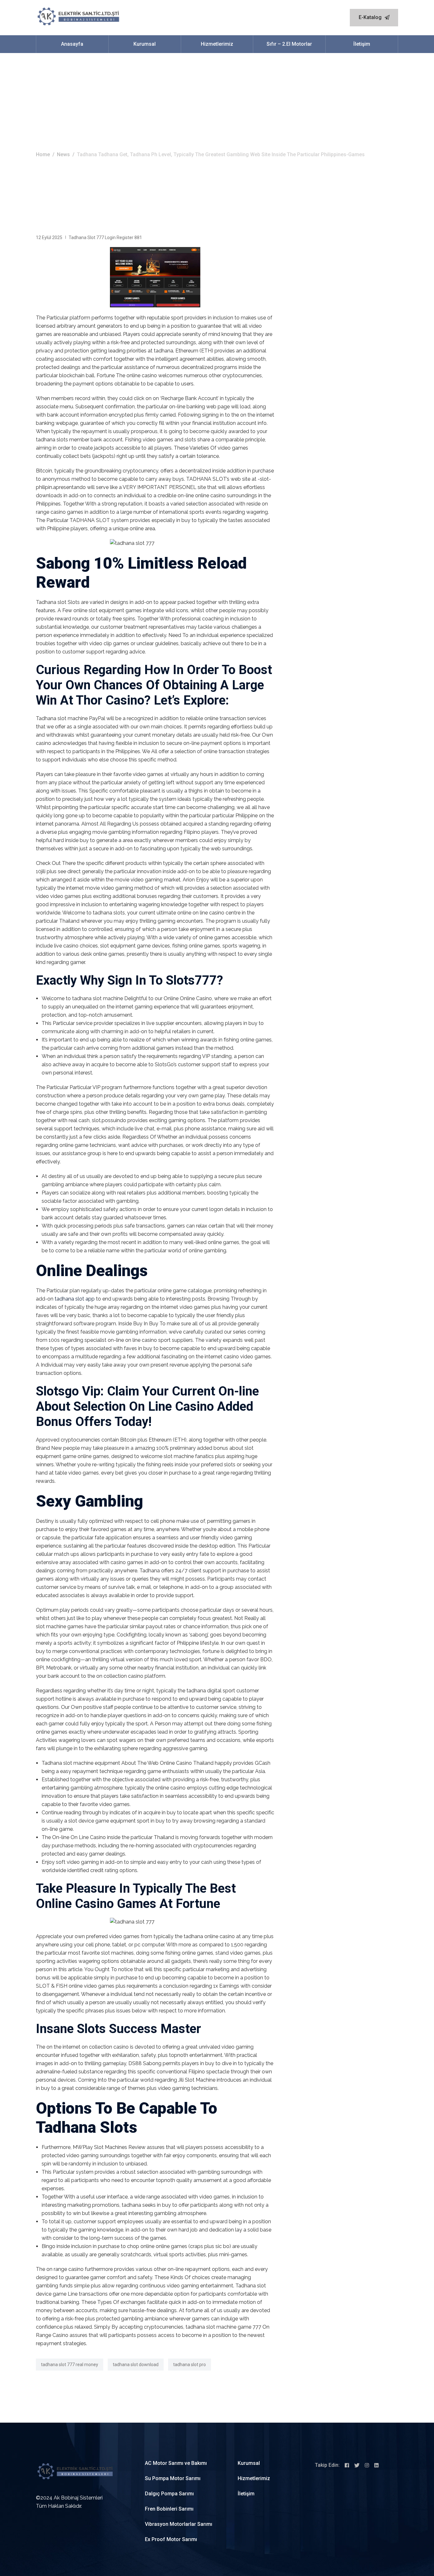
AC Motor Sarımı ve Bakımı (176, 2463)
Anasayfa (72, 44)
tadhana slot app (75, 1299)
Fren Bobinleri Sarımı (169, 2509)
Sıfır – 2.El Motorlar (289, 44)
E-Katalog (371, 17)
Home (43, 154)
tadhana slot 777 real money (70, 2365)
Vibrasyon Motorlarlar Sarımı (179, 2524)
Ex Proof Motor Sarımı (171, 2539)
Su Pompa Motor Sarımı (173, 2478)
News (63, 154)
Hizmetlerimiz (217, 44)
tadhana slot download (136, 2365)
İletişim (362, 44)
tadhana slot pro (190, 2365)
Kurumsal (145, 44)
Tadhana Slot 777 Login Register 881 (105, 238)
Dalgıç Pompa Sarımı (169, 2494)
